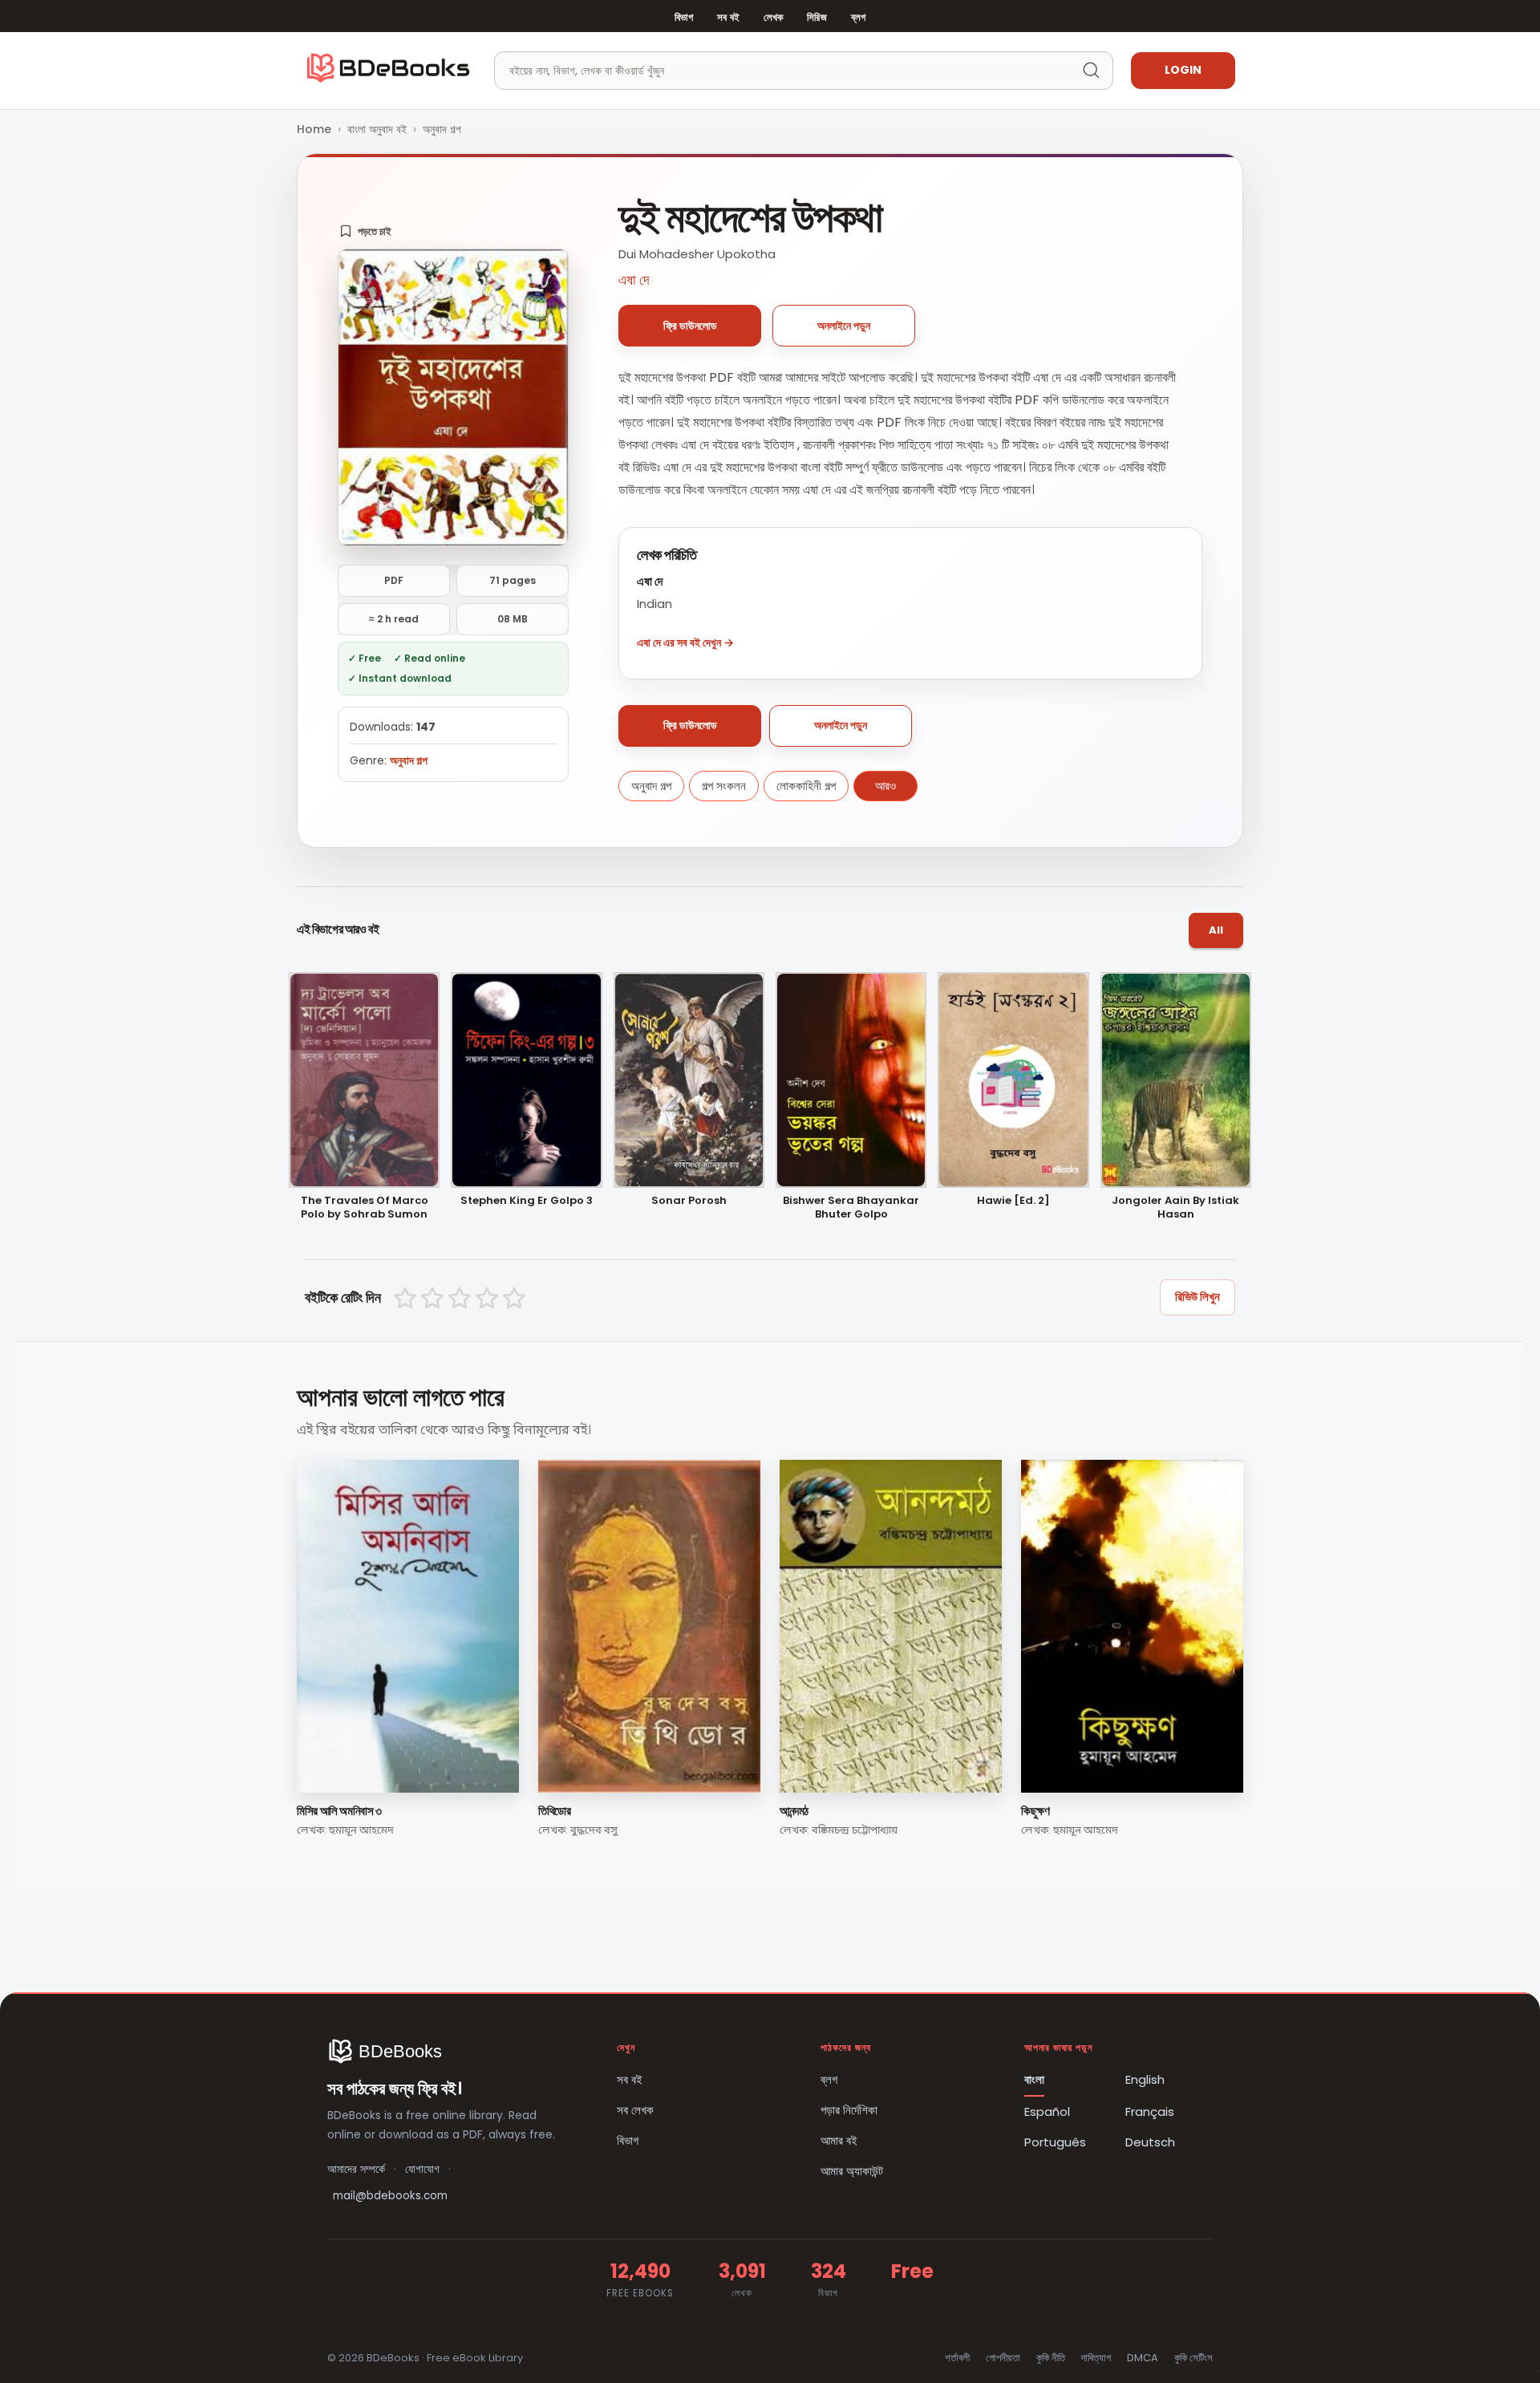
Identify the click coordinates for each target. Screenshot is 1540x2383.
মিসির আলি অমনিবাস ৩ (339, 1811)
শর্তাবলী (957, 2358)
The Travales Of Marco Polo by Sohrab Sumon (365, 1208)
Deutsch (1150, 2142)
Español (1047, 2111)
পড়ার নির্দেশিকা (849, 2110)
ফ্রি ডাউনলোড (690, 326)
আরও (885, 786)
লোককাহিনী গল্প (806, 786)
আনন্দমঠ (794, 1811)
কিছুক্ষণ (1035, 1811)
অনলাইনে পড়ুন (844, 326)
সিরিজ (817, 17)
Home (314, 129)
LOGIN (1183, 70)
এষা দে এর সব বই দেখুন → (685, 642)
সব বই (728, 17)
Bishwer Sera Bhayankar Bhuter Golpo (851, 1208)
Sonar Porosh (689, 1201)
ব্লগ (858, 17)
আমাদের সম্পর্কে (356, 2169)
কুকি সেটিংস (1193, 2358)
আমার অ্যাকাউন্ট (852, 2171)
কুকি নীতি (1051, 2358)
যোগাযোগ (422, 2169)
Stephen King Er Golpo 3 (527, 1201)
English (1145, 2079)
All (1216, 930)
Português (1055, 2142)
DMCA (1143, 2358)
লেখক (773, 17)
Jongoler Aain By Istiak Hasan (1175, 1208)
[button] (365, 231)
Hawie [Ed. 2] (1013, 1201)
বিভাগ (684, 17)
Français (1150, 2111)
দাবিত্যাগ (1096, 2358)
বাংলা (1034, 2079)
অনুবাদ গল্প (442, 129)
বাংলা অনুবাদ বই (377, 129)
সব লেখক (635, 2110)
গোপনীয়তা (1003, 2358)
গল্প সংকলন (724, 786)
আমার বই (839, 2140)
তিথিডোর (555, 1811)
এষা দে (634, 280)
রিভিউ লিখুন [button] (1198, 1297)
